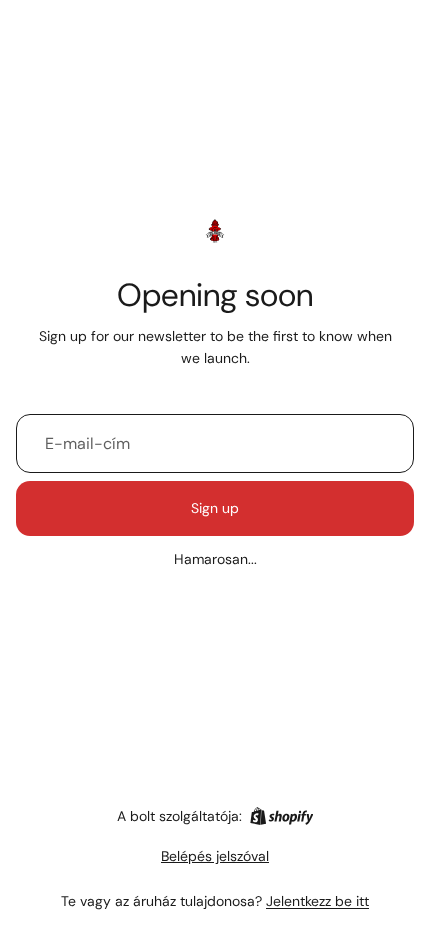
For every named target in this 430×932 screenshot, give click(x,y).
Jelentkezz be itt (317, 901)
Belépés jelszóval (215, 856)
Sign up (215, 508)
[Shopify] (281, 816)
